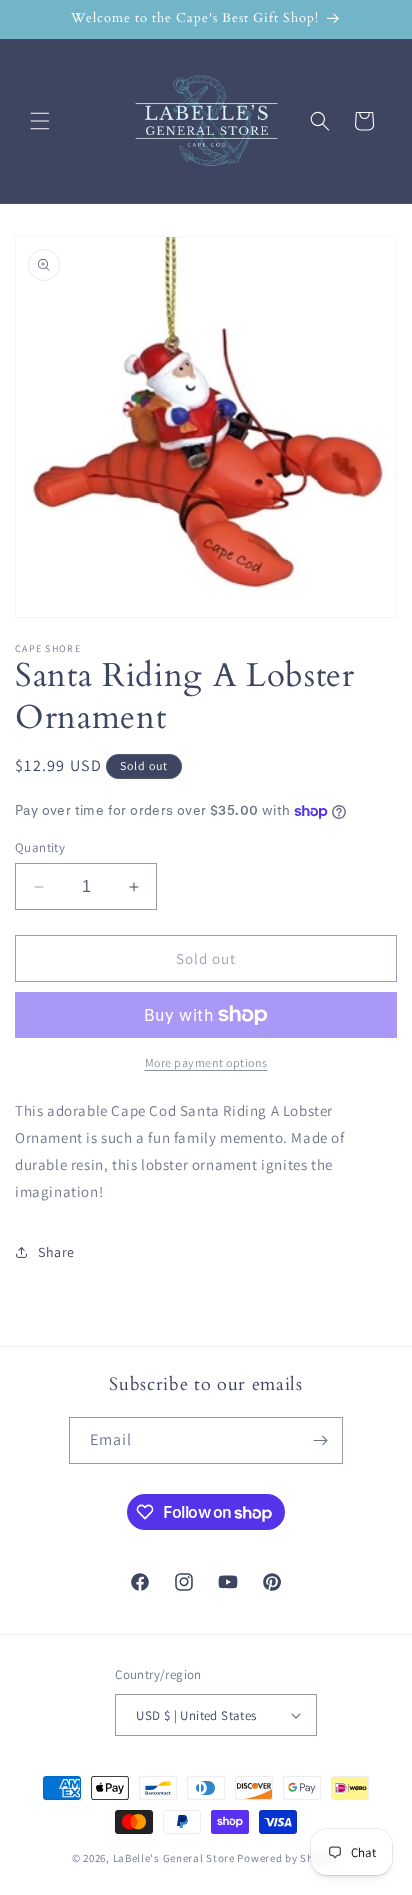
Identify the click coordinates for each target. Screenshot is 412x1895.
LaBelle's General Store (174, 1858)
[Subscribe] (320, 1440)
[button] (40, 121)
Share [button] (56, 1252)
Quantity (40, 847)
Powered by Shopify (288, 1858)
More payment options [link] (206, 1062)
